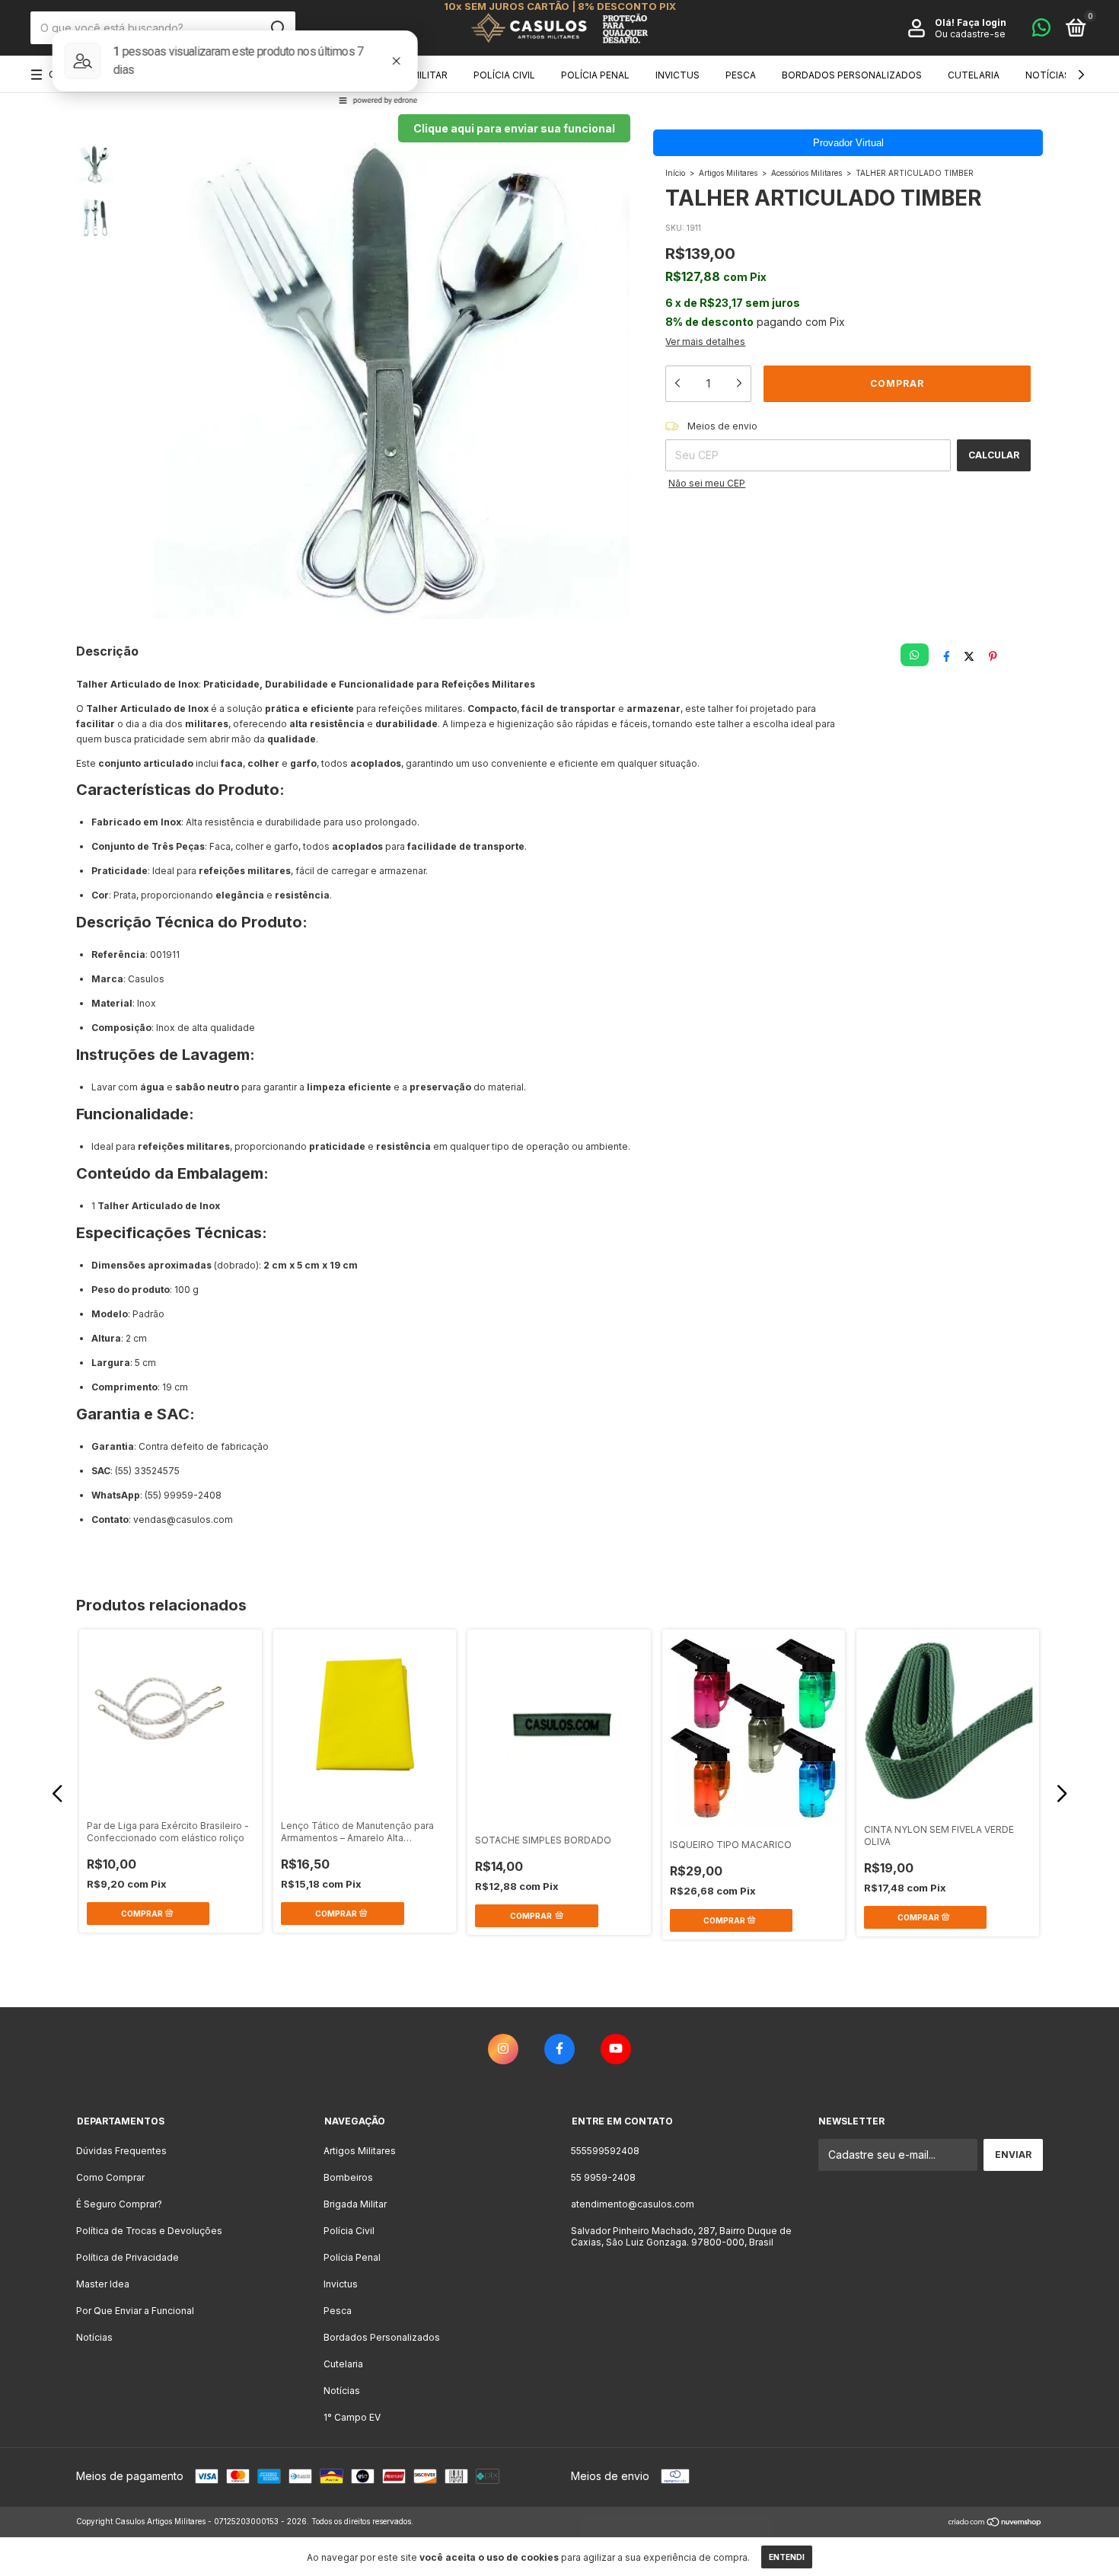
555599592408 (605, 2151)
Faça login (982, 22)
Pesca (741, 75)
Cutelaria (974, 75)
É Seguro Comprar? (119, 2204)
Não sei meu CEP (707, 483)
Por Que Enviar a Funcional (135, 2311)
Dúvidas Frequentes (121, 2151)
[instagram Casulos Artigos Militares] (503, 2049)
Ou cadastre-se (970, 34)
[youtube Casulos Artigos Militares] (616, 2049)
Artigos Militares (215, 75)
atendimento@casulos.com (633, 2204)
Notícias (1048, 75)
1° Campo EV (352, 2417)
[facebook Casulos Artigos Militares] (559, 2049)
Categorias (78, 74)
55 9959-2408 (603, 2177)
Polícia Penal (595, 75)
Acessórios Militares (807, 173)
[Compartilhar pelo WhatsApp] (914, 655)
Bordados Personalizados (852, 75)
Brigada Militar (408, 75)
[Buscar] (277, 28)
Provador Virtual (848, 143)
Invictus (677, 75)
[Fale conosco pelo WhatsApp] (1041, 31)
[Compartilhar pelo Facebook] (947, 656)
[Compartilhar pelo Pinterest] (993, 656)
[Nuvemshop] (995, 2523)
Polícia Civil (504, 75)
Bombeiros (315, 75)
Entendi (787, 2557)
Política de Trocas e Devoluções (149, 2231)
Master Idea (103, 2284)
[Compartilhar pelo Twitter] (969, 656)
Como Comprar (110, 2177)
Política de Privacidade (128, 2257)
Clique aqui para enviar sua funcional (514, 128)
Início (675, 173)
